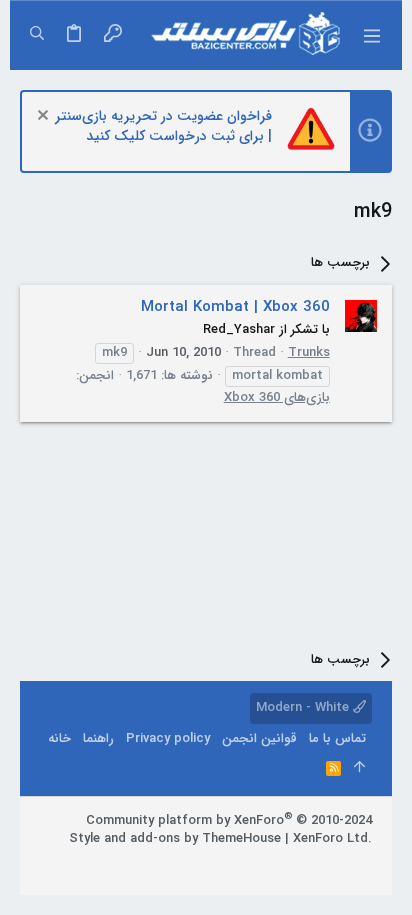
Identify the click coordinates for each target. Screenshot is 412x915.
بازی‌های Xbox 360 (277, 397)
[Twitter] (303, 864)
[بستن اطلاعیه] (45, 117)
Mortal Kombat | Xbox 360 (235, 307)
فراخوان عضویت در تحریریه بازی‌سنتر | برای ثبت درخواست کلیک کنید (163, 126)
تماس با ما (337, 738)
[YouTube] (273, 864)
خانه (59, 738)
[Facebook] (363, 864)
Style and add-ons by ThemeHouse (175, 838)
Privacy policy (168, 738)
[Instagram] (333, 864)
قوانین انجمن (259, 738)
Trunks (309, 352)
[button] (372, 35)
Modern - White (304, 707)
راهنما (98, 738)
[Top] (359, 769)
